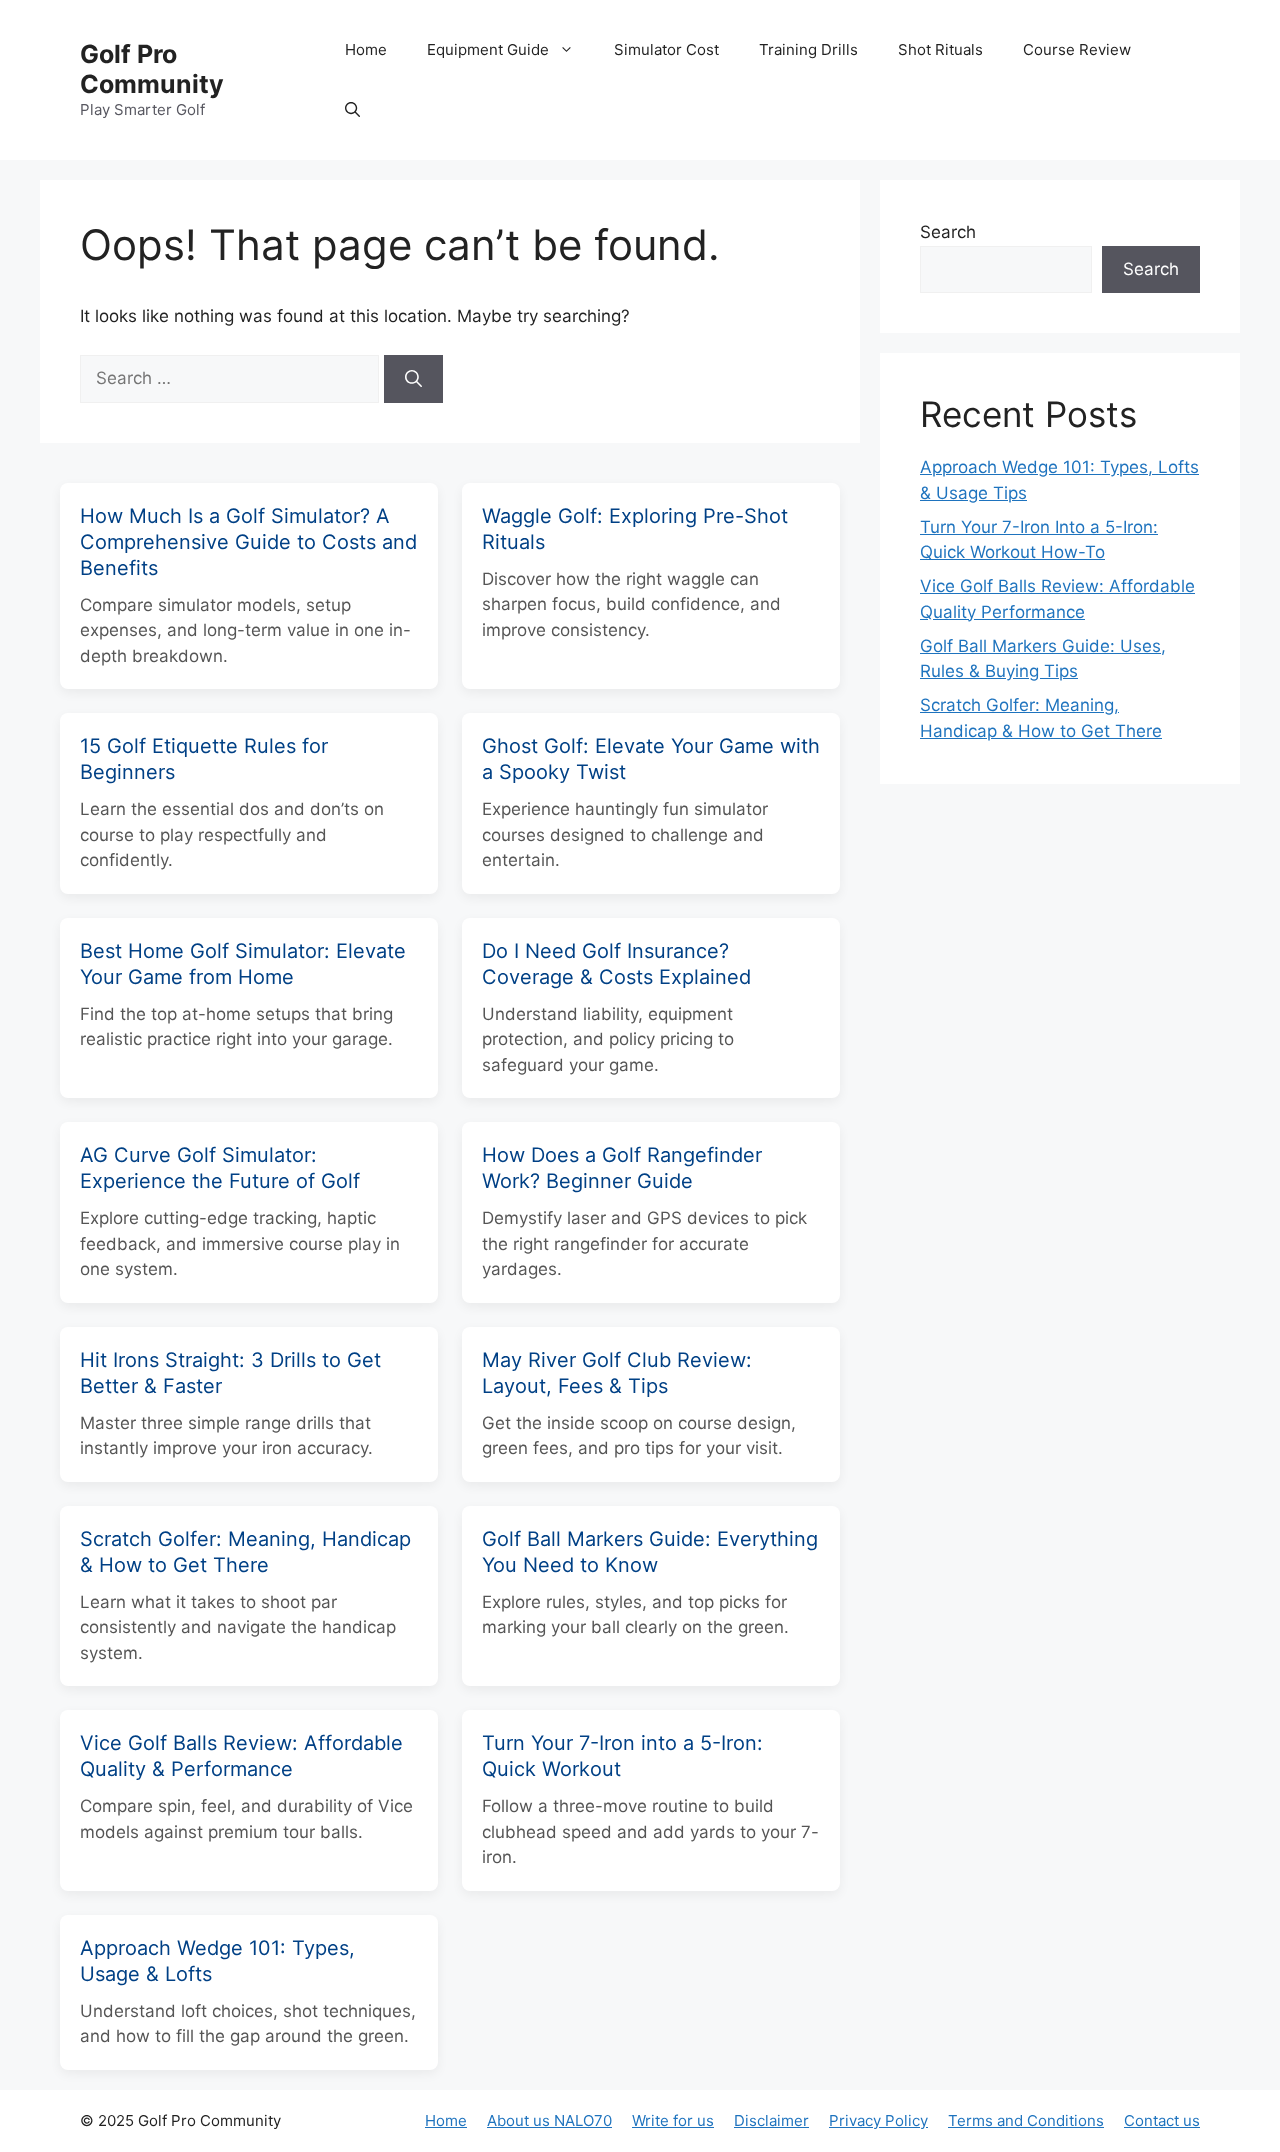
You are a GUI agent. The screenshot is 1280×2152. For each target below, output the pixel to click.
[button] (352, 110)
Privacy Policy (878, 2120)
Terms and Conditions (1026, 2120)
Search (948, 232)
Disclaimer (771, 2120)
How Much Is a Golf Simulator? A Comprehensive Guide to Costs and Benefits (248, 542)
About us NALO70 (549, 2120)
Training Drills (808, 49)
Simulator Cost (666, 49)
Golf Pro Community (152, 69)
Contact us (1162, 2120)
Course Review (1077, 49)
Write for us (673, 2120)
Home (366, 49)
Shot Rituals (940, 49)
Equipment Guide (488, 49)
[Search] (413, 379)
